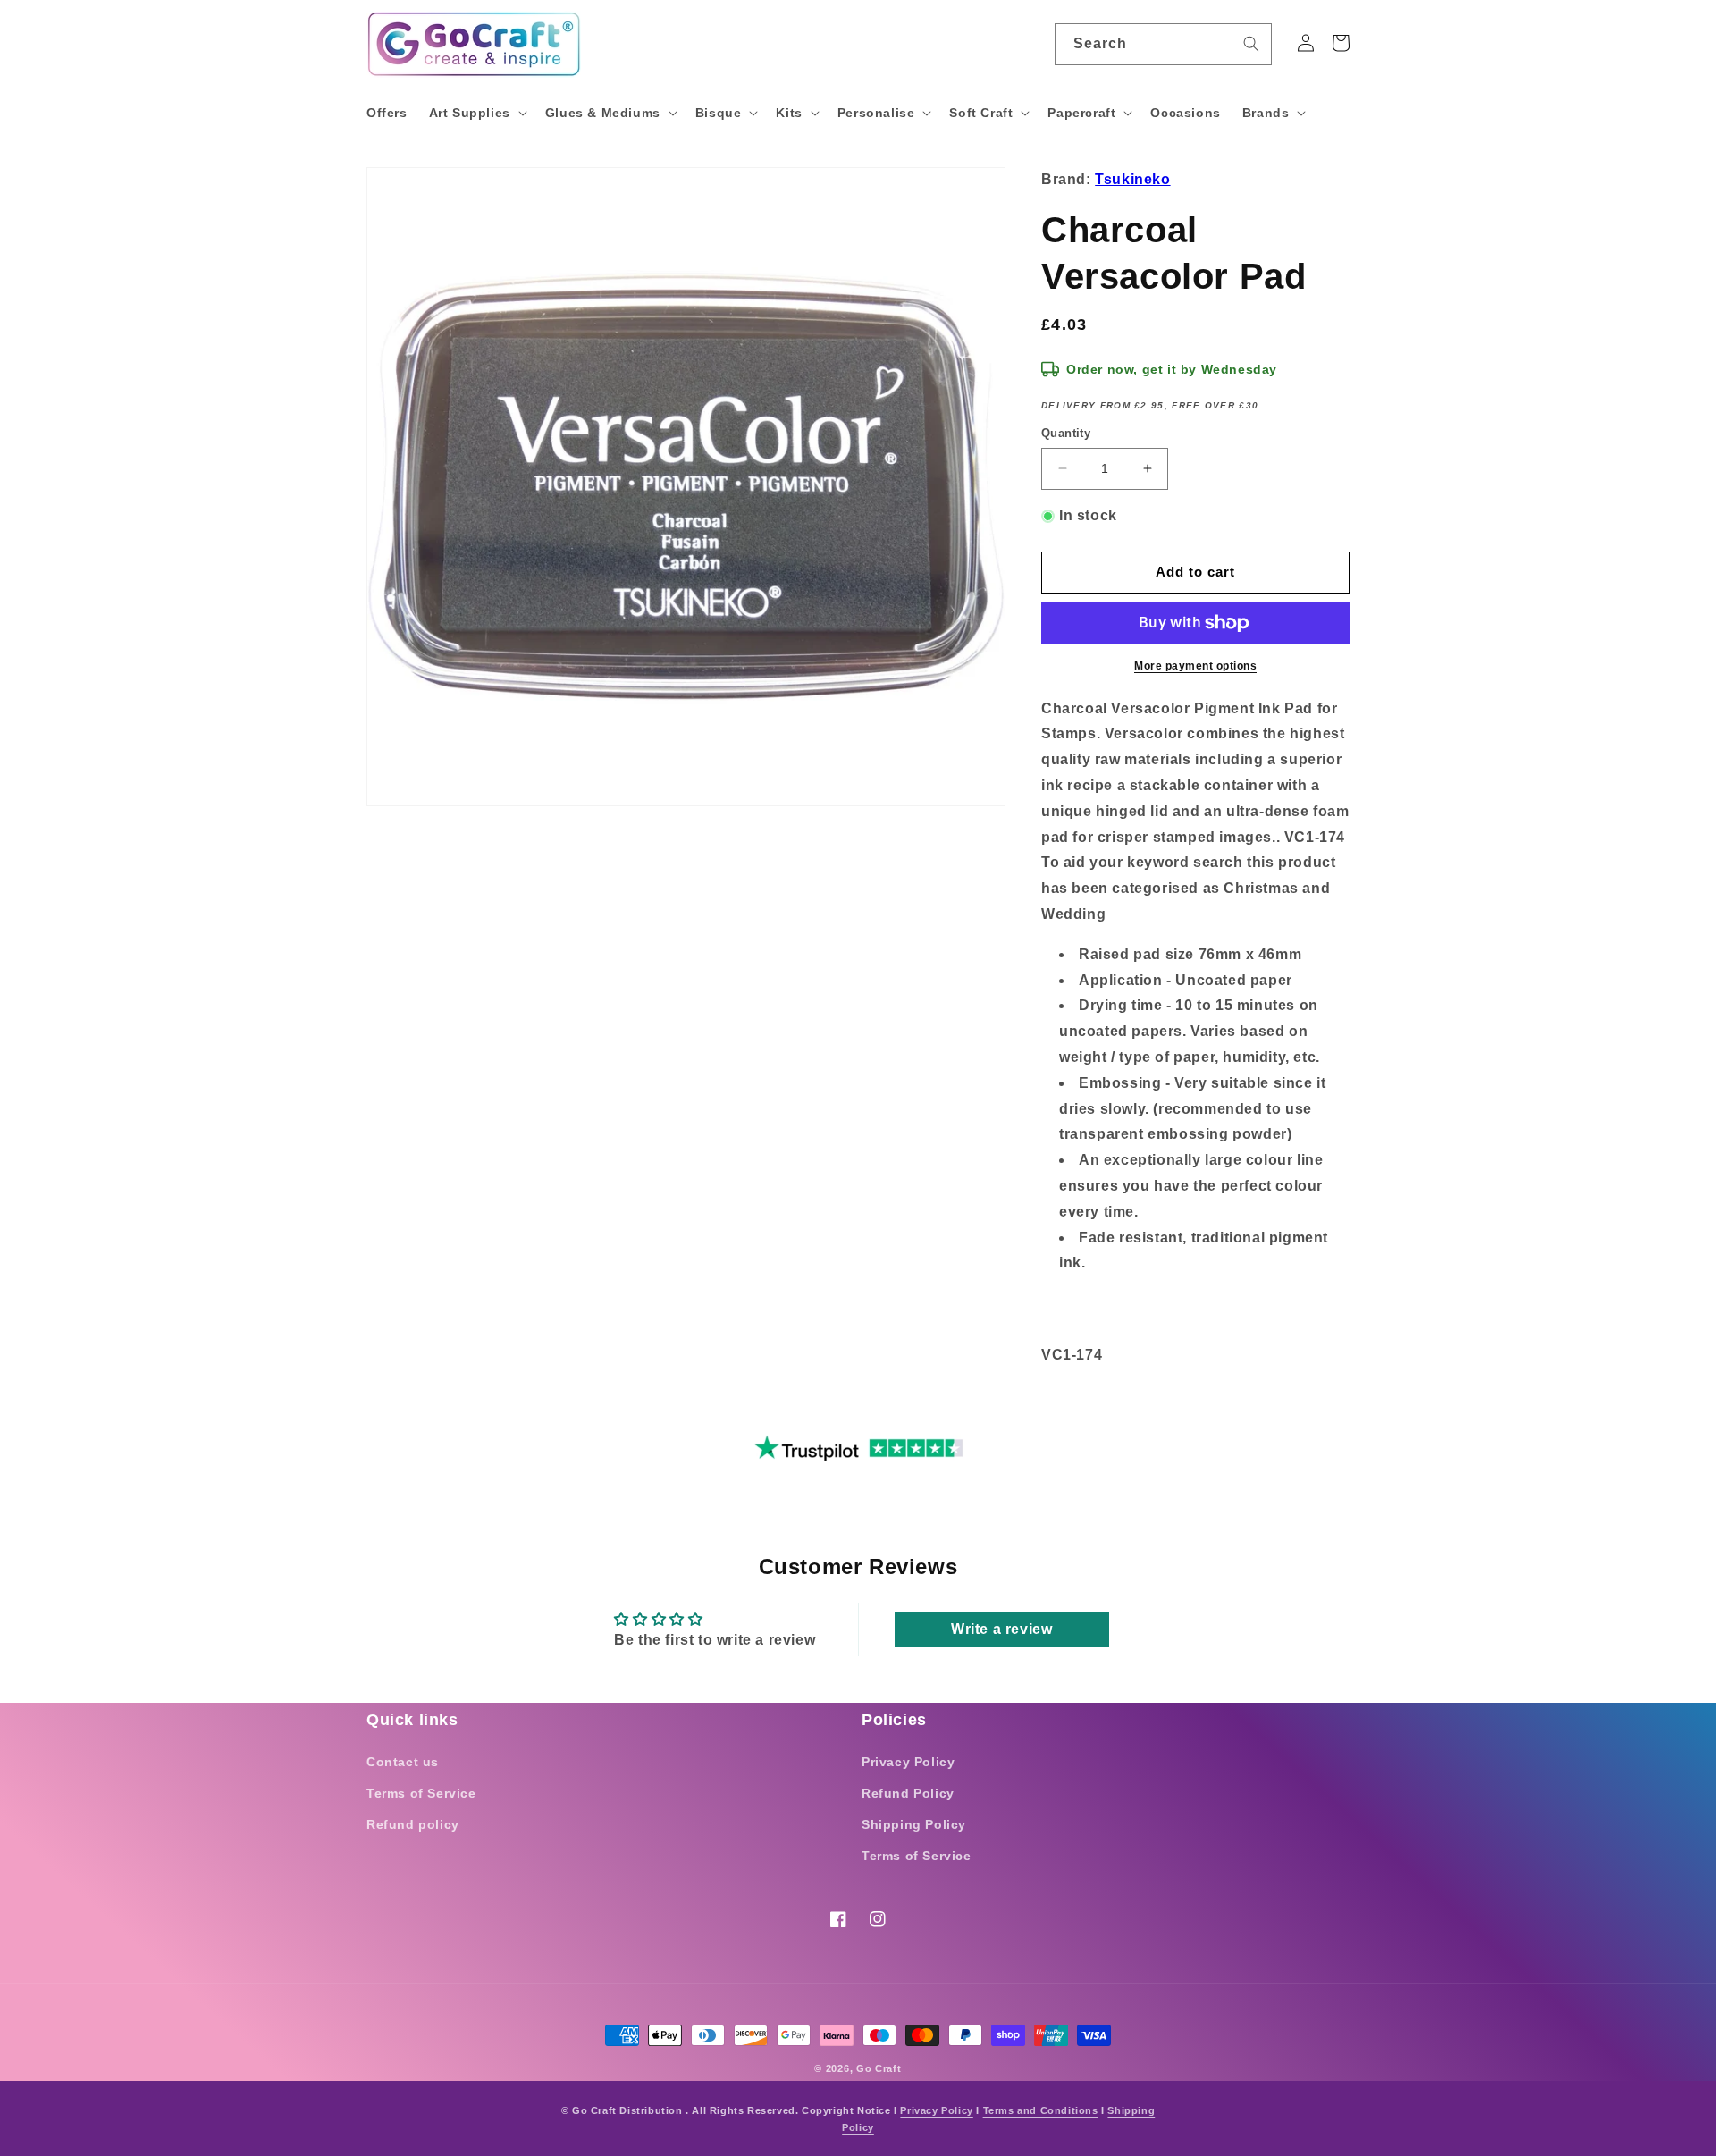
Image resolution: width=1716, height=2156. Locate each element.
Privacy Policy (908, 1762)
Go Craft (879, 2068)
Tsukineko (1132, 179)
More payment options (1195, 666)
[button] (476, 113)
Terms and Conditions (1041, 2110)
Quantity (1066, 433)
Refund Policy (908, 1793)
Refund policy (413, 1824)
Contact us (403, 1762)
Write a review (1001, 1629)
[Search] (1251, 44)
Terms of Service (421, 1793)
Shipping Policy (914, 1824)
